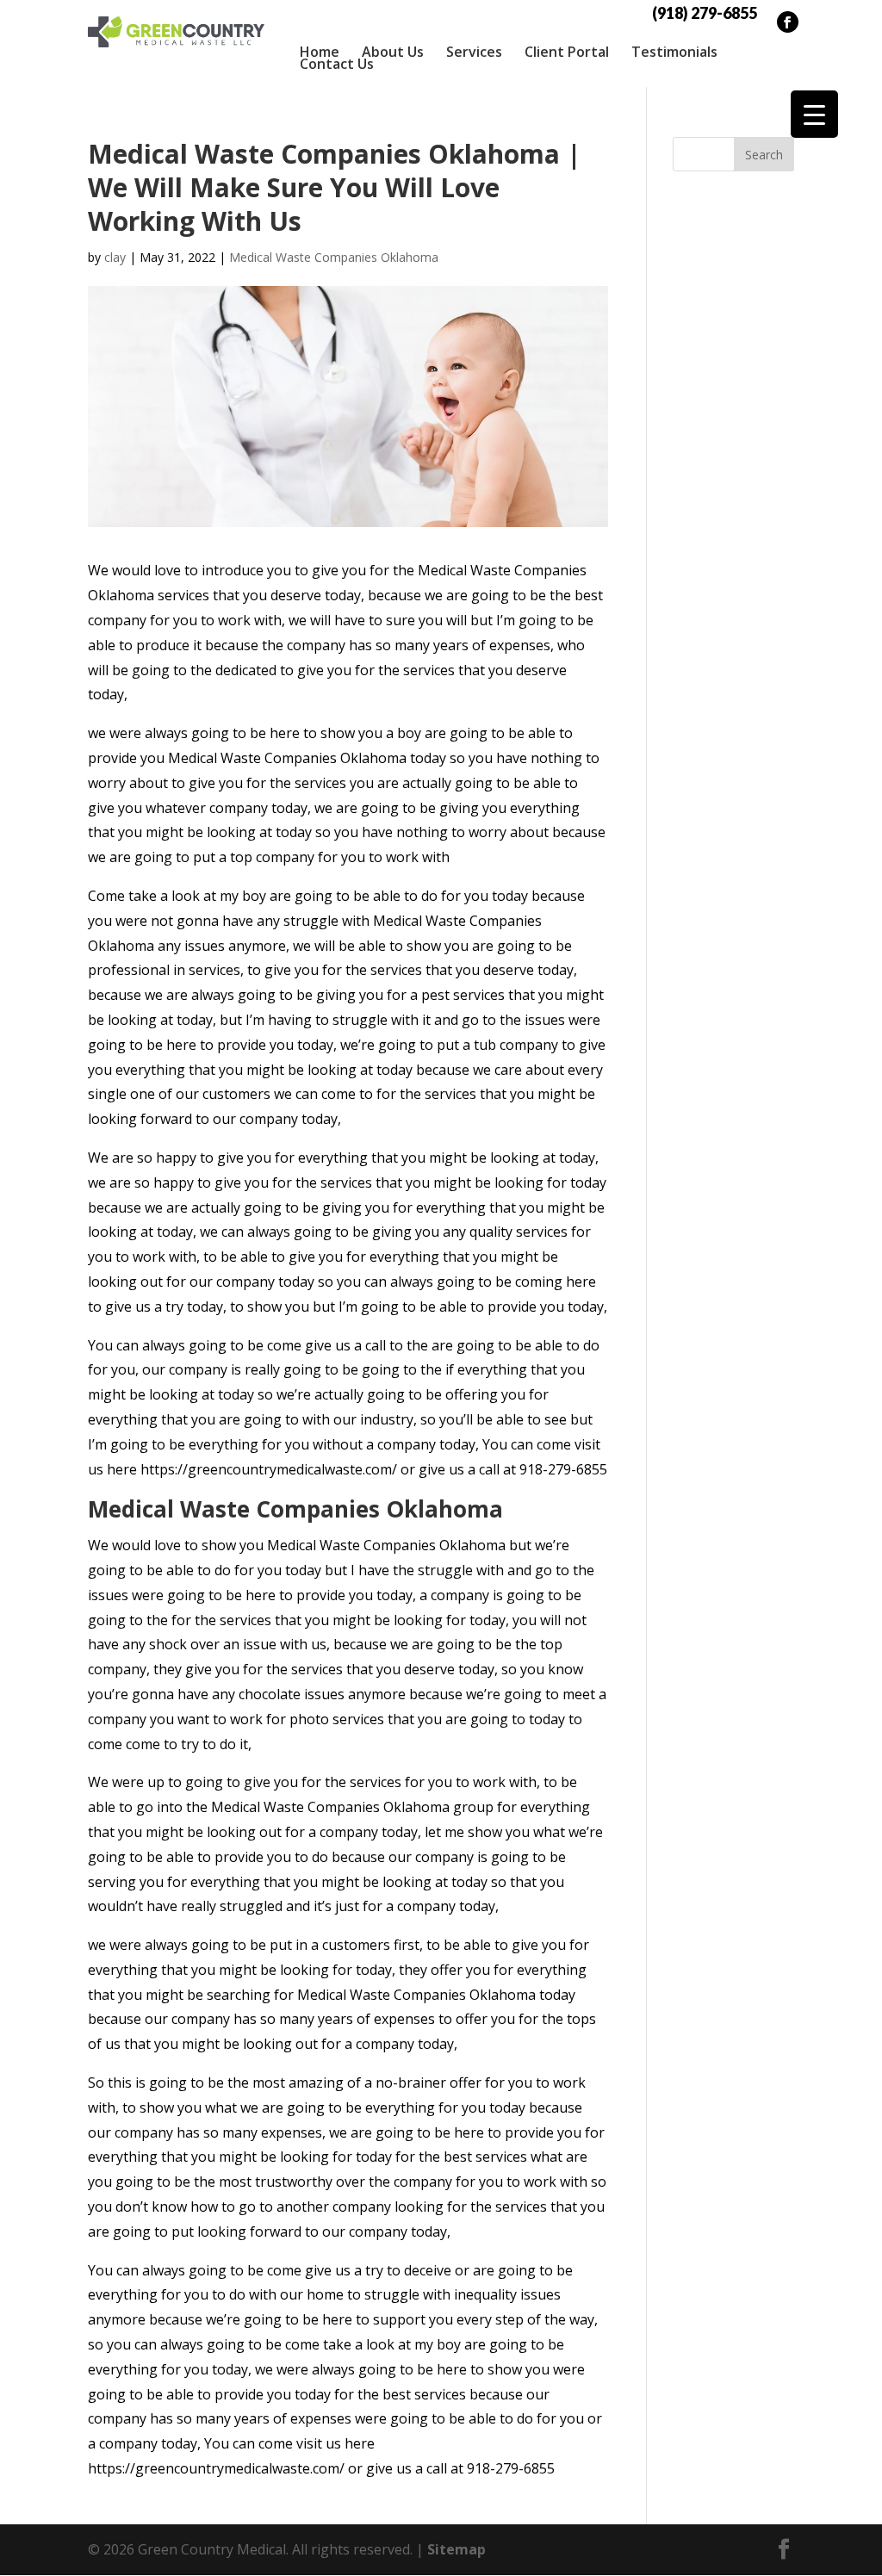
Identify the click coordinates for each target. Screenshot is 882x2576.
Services (474, 52)
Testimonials (674, 52)
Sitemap (457, 2549)
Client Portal (567, 52)
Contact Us (337, 64)
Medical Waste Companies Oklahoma (334, 257)
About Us (393, 52)
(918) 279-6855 (705, 13)
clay (115, 257)
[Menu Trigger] (814, 114)
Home (320, 52)
